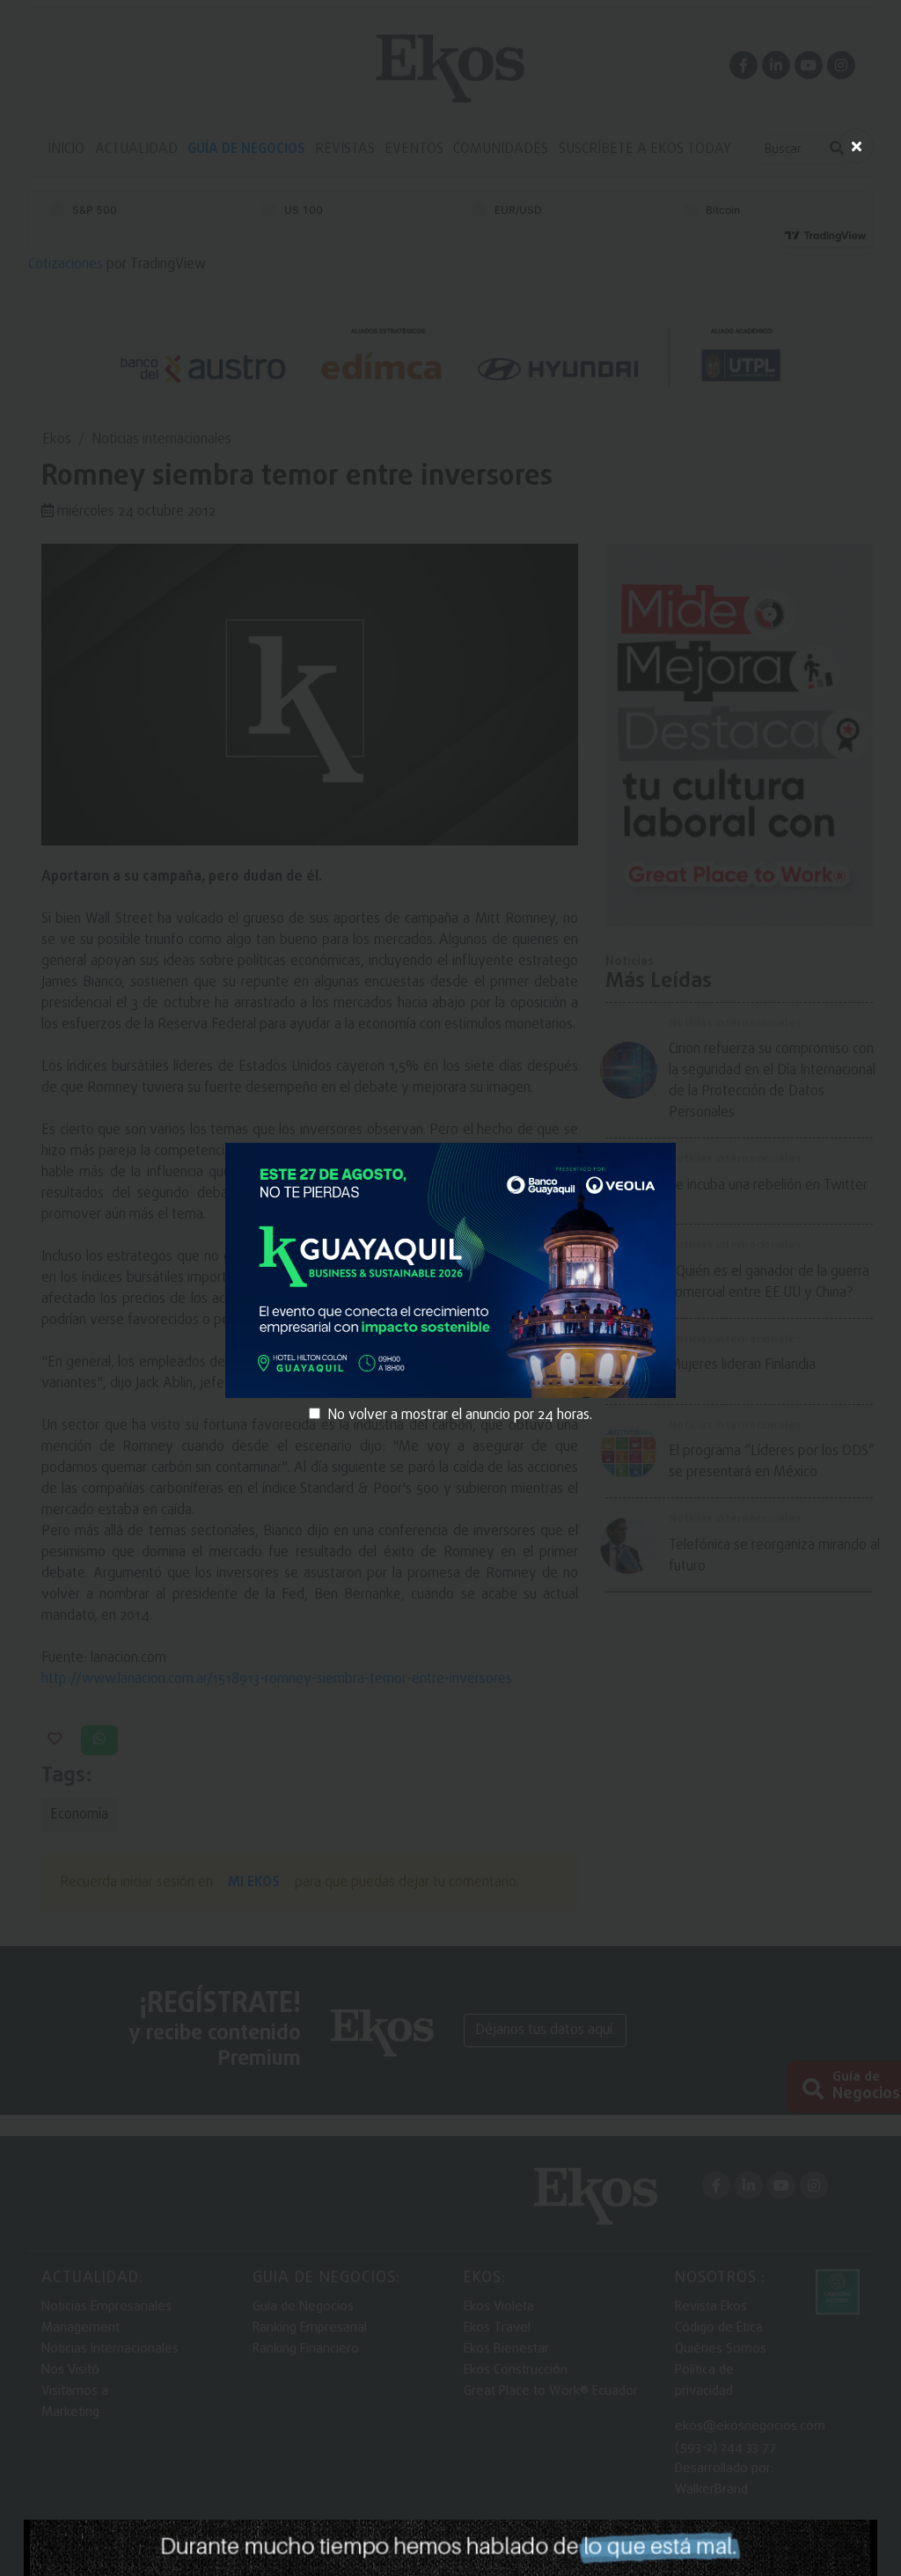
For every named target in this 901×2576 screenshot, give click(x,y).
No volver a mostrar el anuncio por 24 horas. (460, 1416)
